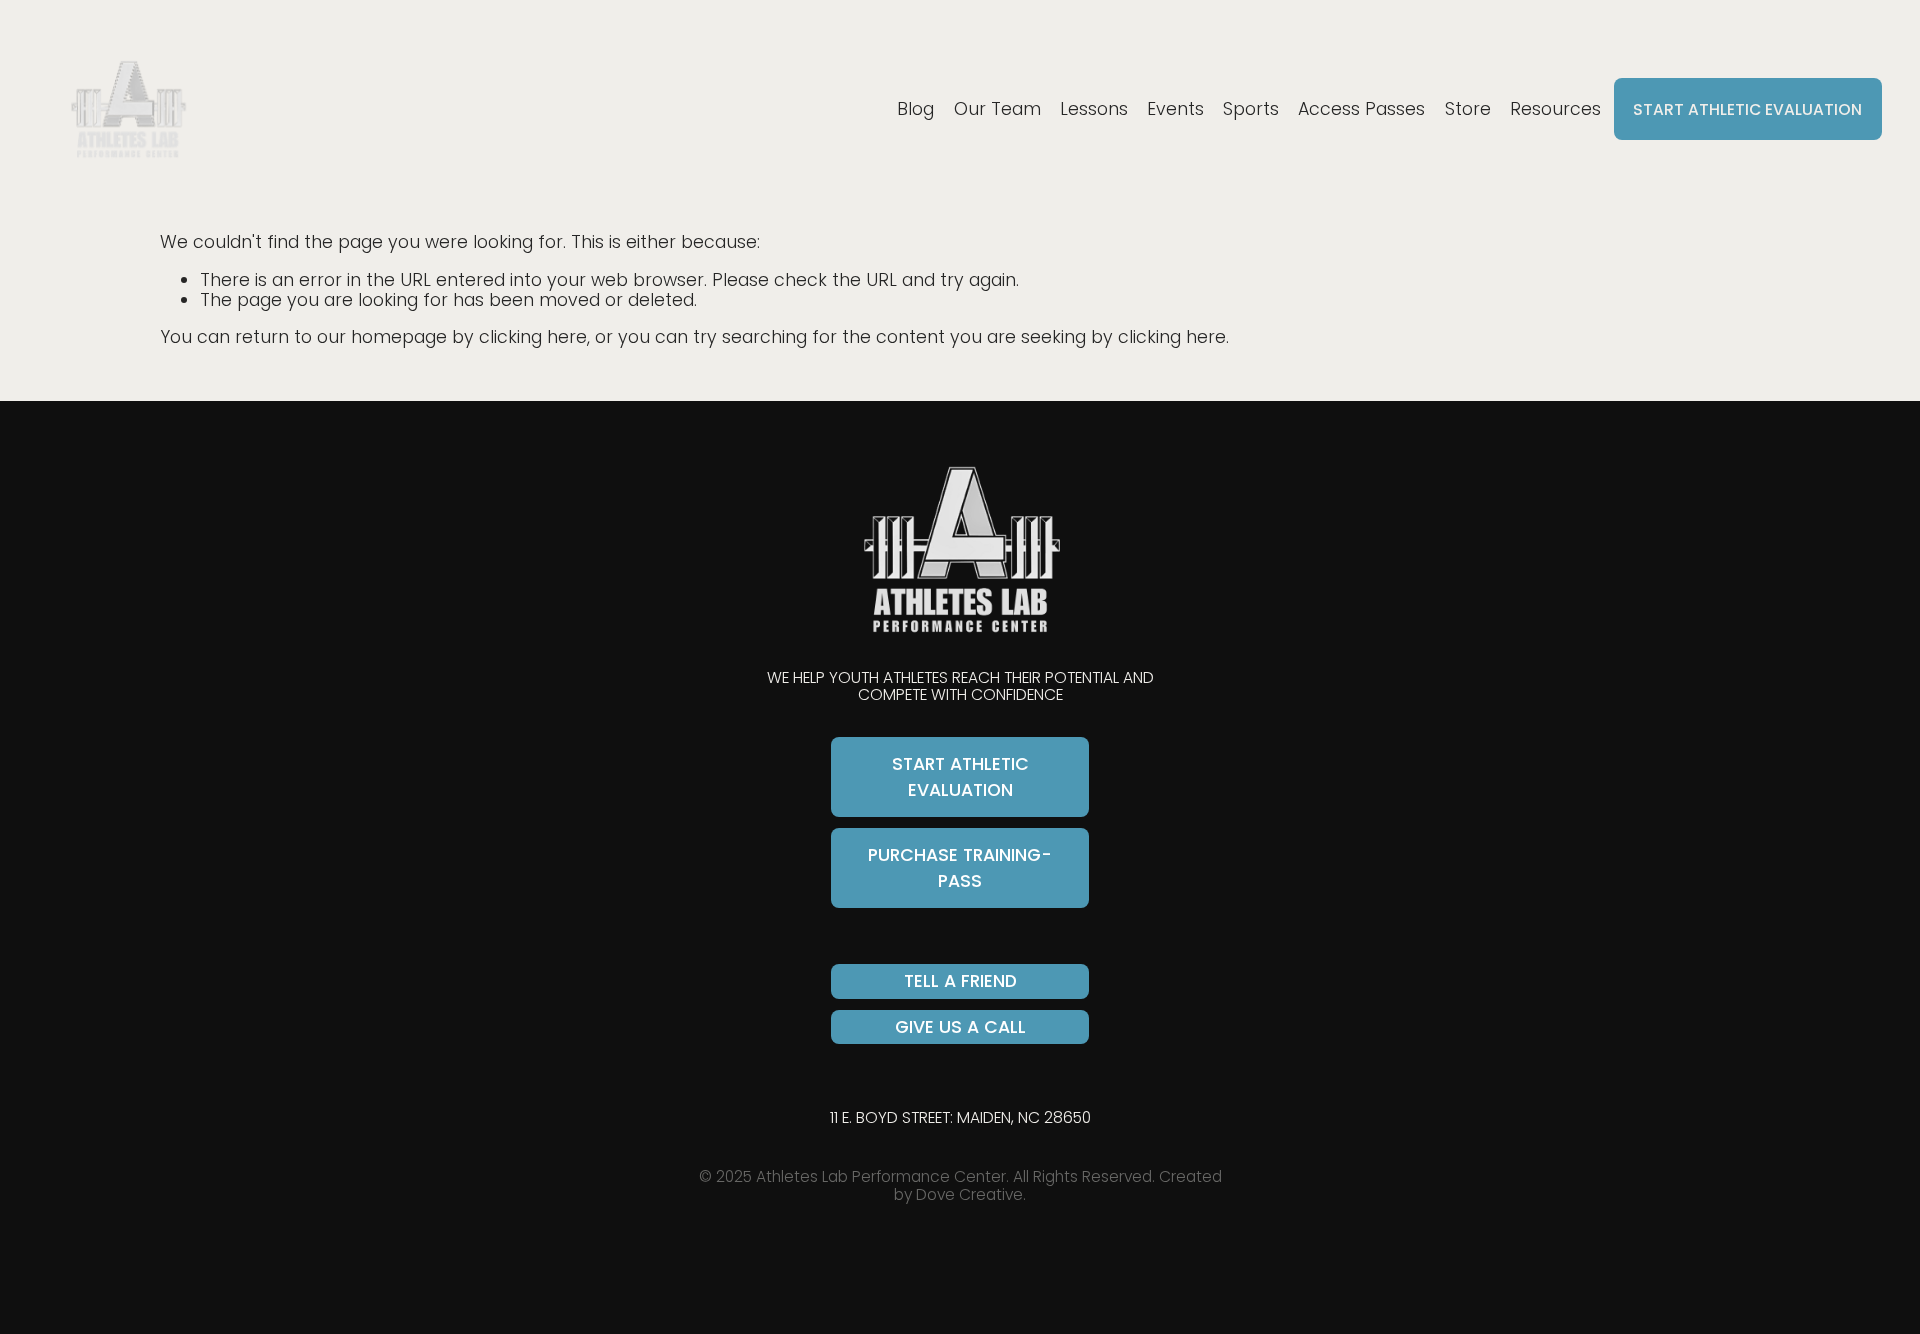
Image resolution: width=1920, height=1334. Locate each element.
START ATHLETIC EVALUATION (1747, 109)
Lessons (1094, 108)
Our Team (997, 108)
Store (1468, 108)
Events (1175, 108)
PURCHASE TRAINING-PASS (960, 868)
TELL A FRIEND (960, 981)
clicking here (533, 337)
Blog (915, 108)
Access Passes (1361, 108)
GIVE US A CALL (960, 1027)
